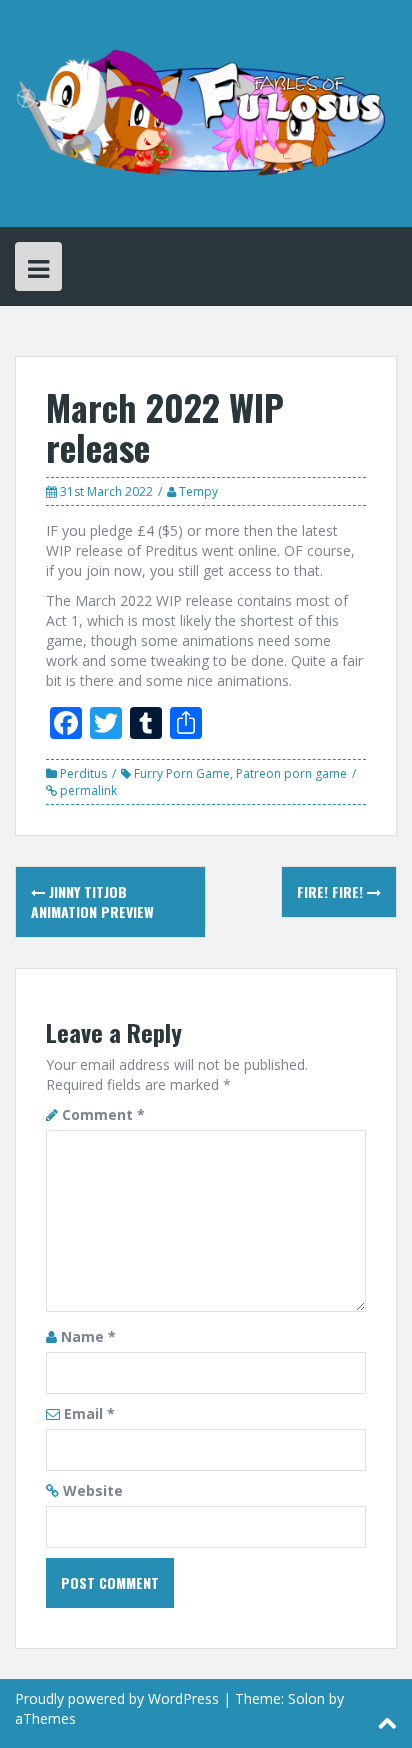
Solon (306, 1698)
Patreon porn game (291, 773)
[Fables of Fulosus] (206, 111)
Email (89, 1413)
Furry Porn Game (182, 773)
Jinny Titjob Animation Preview (92, 901)
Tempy (198, 491)
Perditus (83, 773)
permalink (87, 790)
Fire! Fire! (332, 891)
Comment (103, 1114)
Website (93, 1490)
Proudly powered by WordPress (117, 1698)
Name (88, 1336)
